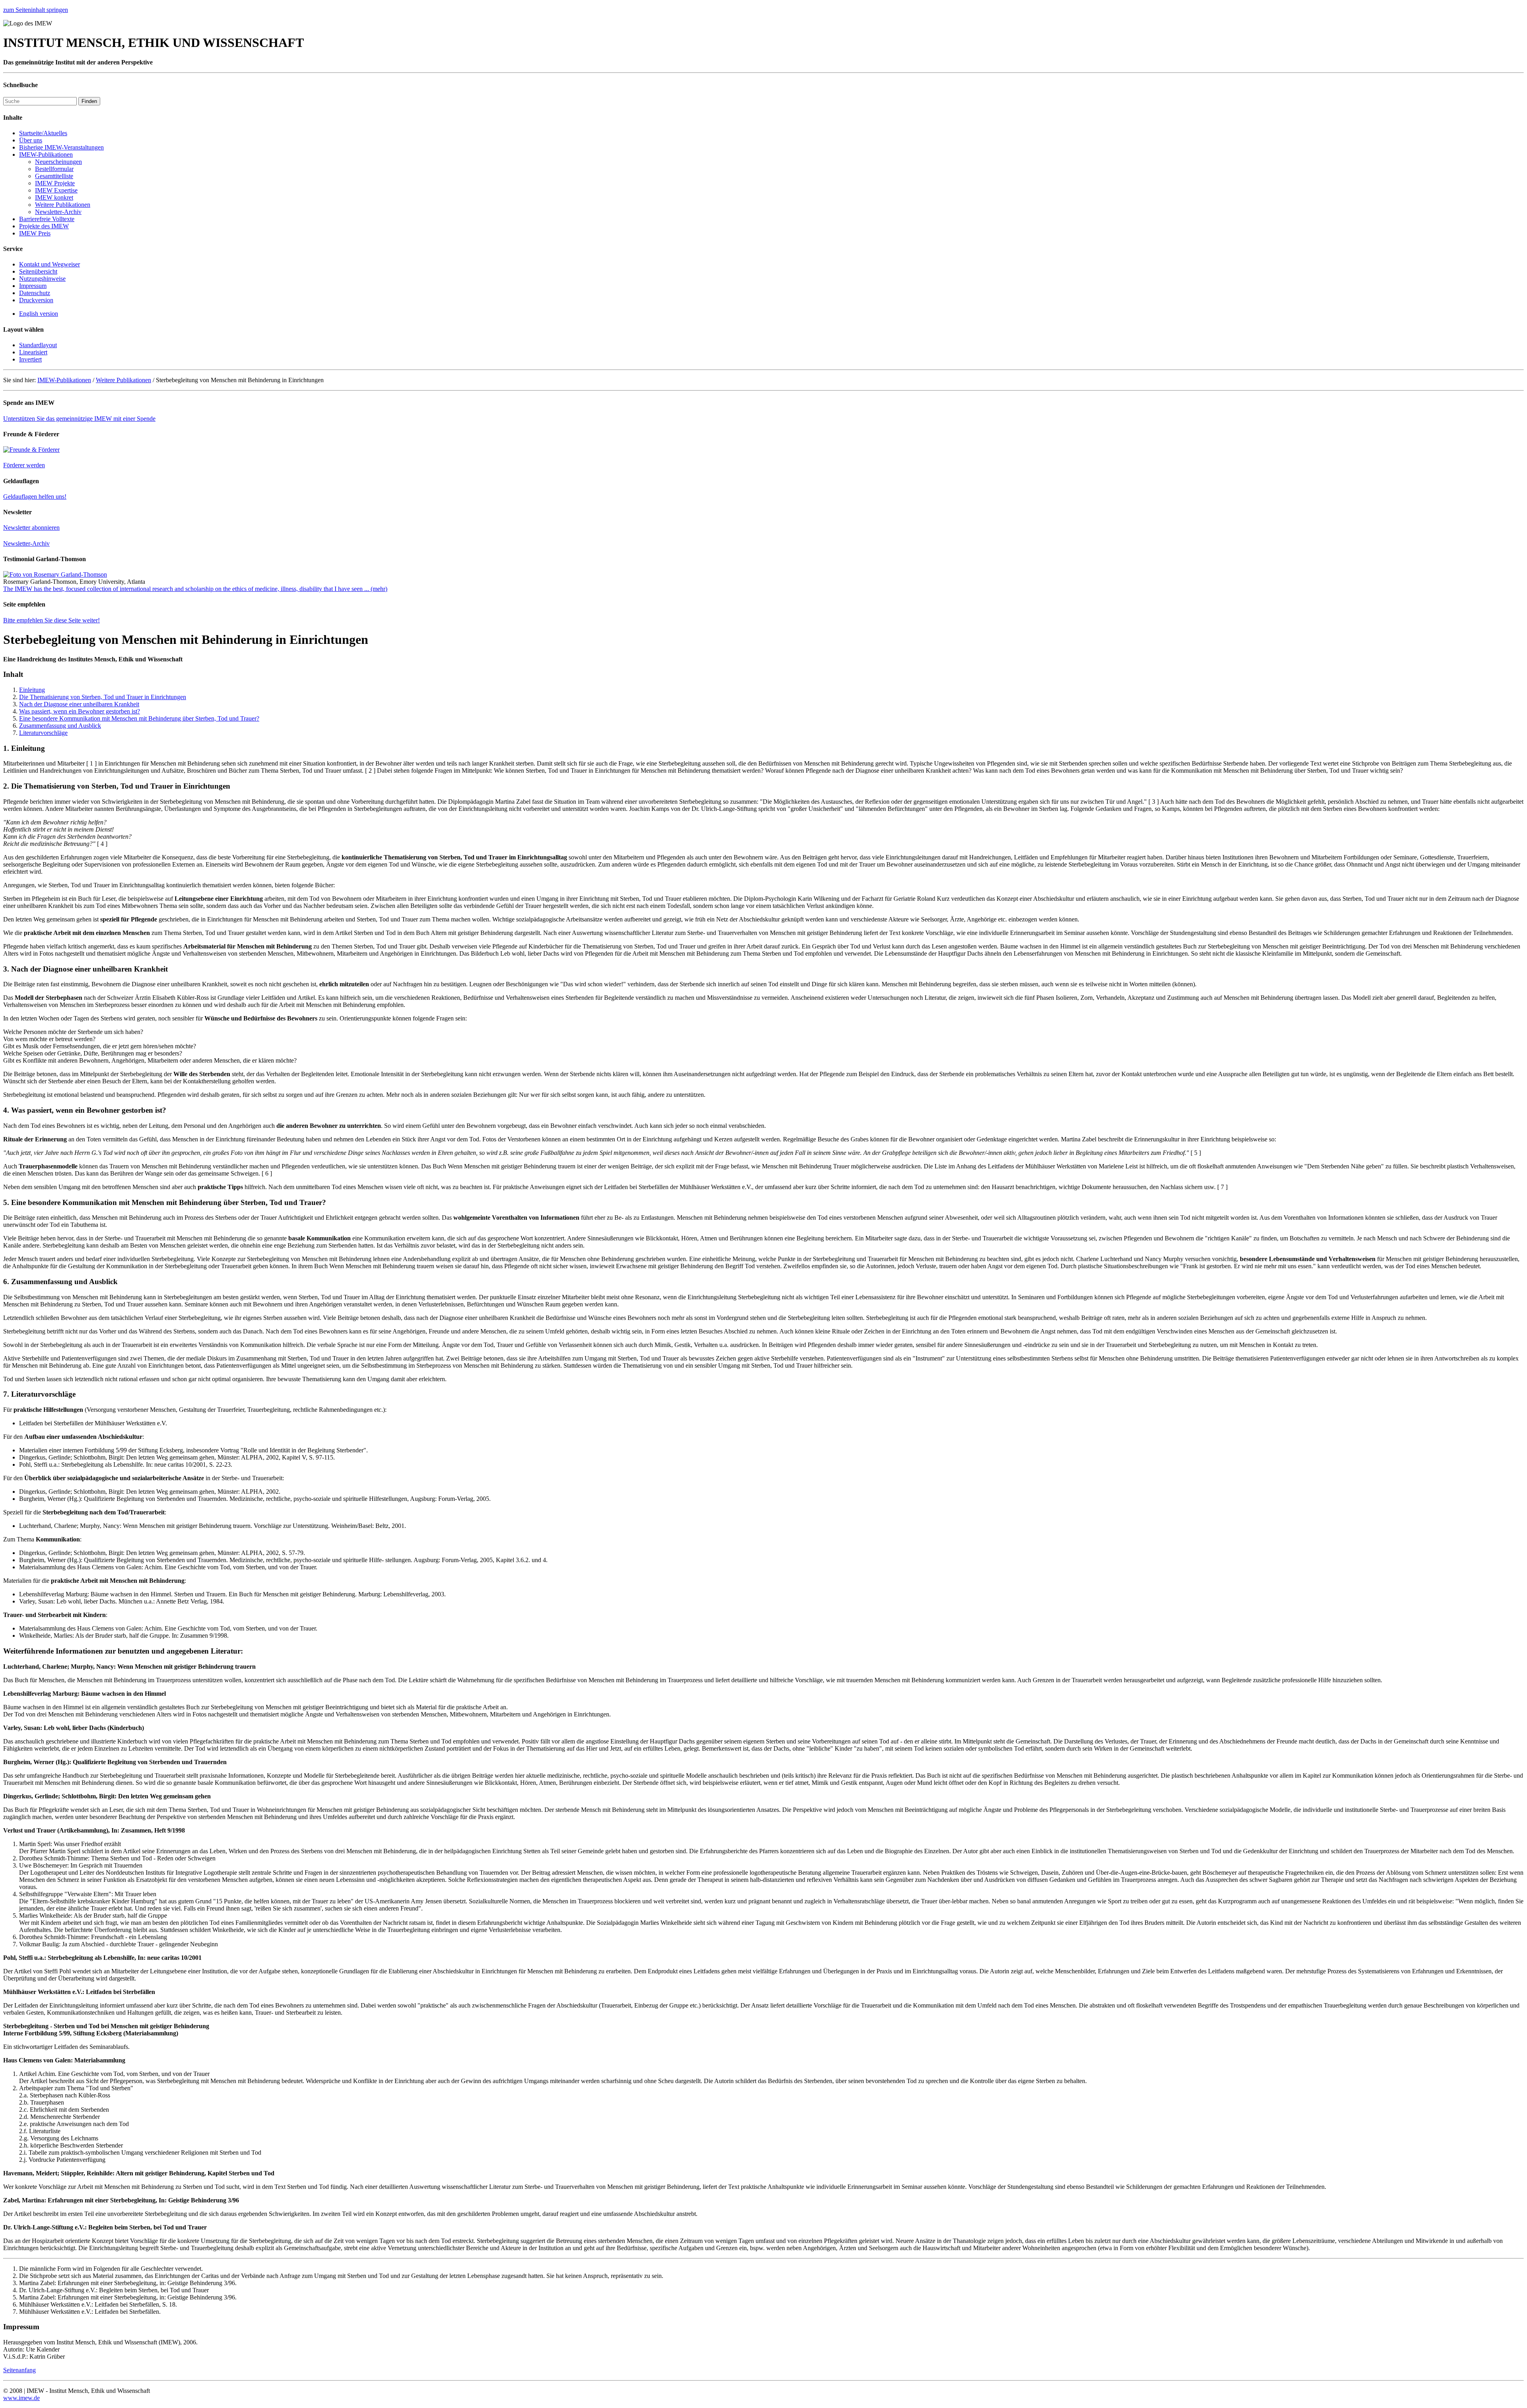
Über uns (31, 140)
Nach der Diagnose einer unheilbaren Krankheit (79, 704)
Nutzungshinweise (42, 279)
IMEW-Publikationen (46, 155)
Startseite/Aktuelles (43, 133)
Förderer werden (24, 465)
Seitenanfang (19, 2370)
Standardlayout (38, 345)
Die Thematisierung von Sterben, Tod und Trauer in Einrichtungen (103, 697)
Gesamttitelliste (54, 176)
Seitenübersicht (38, 271)
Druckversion (36, 300)
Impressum (33, 286)
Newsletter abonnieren (31, 528)
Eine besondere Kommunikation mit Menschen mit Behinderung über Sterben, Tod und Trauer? (139, 718)
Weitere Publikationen (63, 205)
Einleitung (32, 690)
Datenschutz (35, 293)
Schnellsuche (20, 85)
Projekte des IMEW (44, 226)
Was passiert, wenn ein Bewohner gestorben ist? (80, 711)
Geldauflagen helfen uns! (35, 497)
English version (39, 314)
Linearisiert (33, 352)
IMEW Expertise (56, 190)
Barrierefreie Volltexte (47, 219)
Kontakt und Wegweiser (50, 264)
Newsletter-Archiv (58, 212)
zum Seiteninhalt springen (36, 10)
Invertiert (30, 359)
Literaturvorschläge (43, 733)
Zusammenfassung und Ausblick (60, 726)
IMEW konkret (54, 197)
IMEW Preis (35, 233)
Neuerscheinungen (58, 162)
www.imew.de (21, 2398)
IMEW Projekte (55, 183)
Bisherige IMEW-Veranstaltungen (61, 147)
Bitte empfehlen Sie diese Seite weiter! (51, 620)
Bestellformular (54, 169)
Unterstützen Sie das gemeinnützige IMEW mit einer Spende (79, 419)
